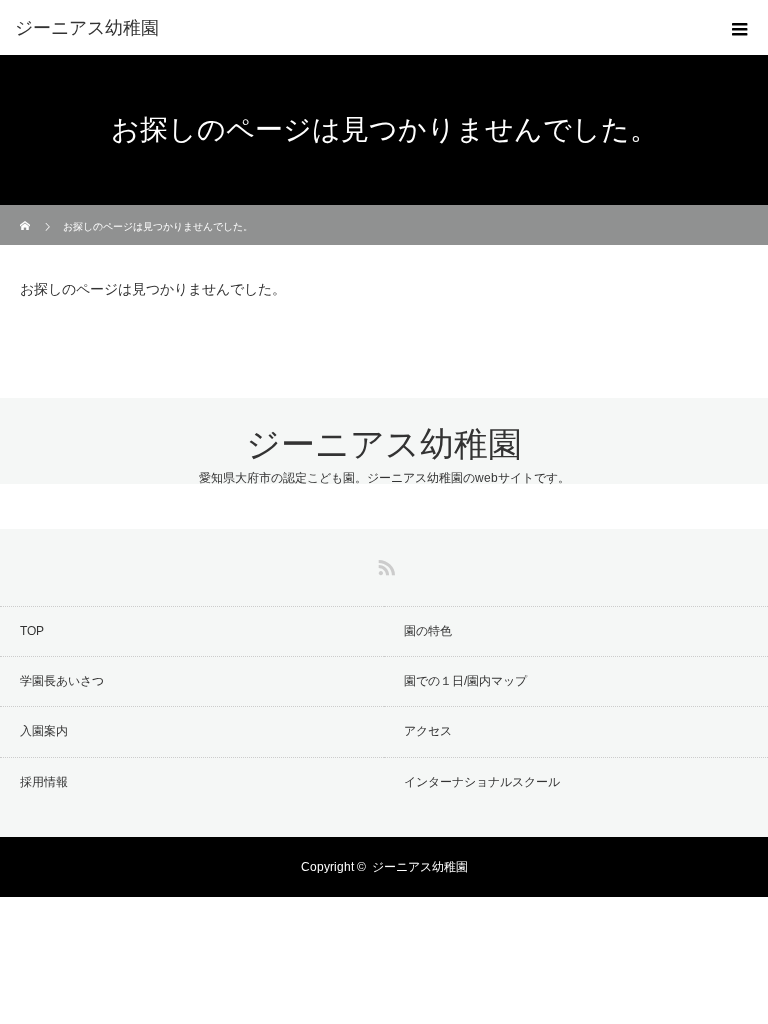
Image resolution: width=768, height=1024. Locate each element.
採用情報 (44, 782)
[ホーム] (26, 212)
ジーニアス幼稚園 (384, 444)
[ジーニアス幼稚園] (354, 28)
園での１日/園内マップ (465, 681)
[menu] (740, 28)
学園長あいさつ (62, 681)
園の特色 (428, 631)
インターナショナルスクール (482, 782)
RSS (384, 564)
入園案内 (44, 731)
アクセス (428, 731)
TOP (32, 631)
